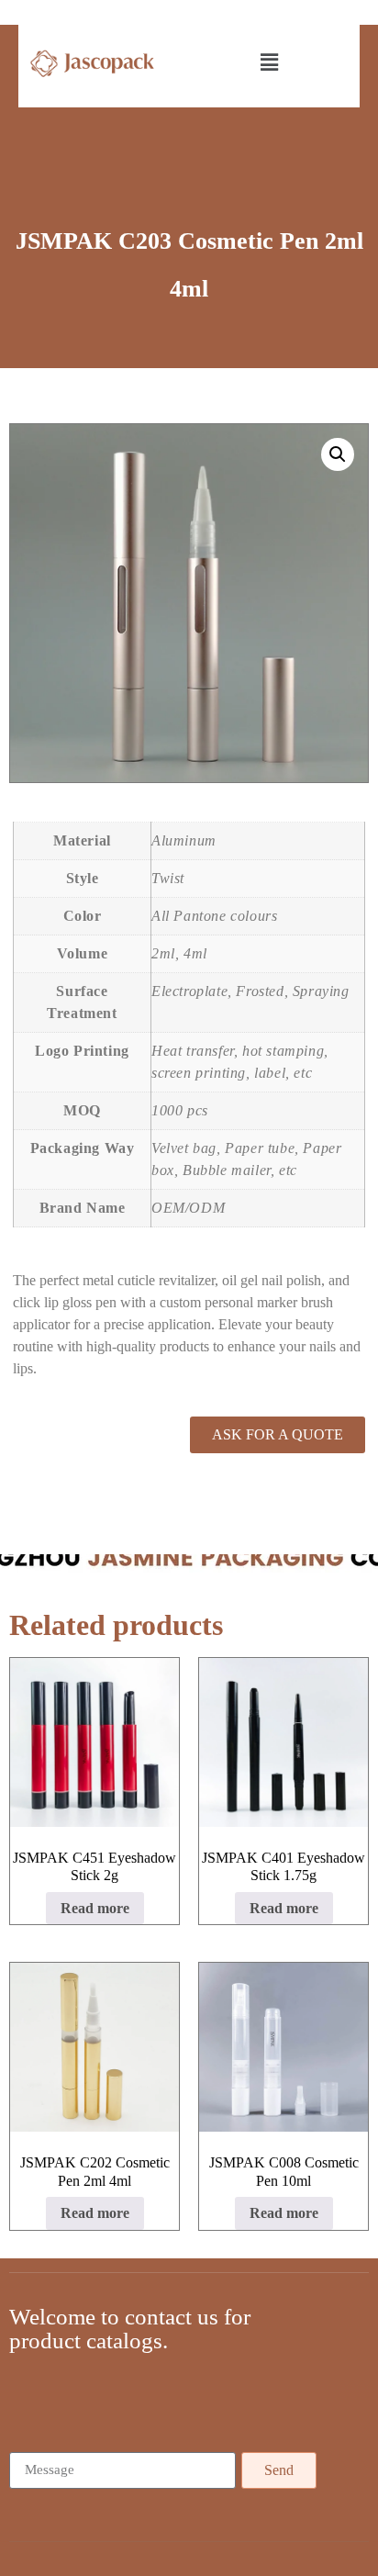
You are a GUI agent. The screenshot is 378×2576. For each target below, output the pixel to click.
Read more (95, 1908)
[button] (270, 63)
